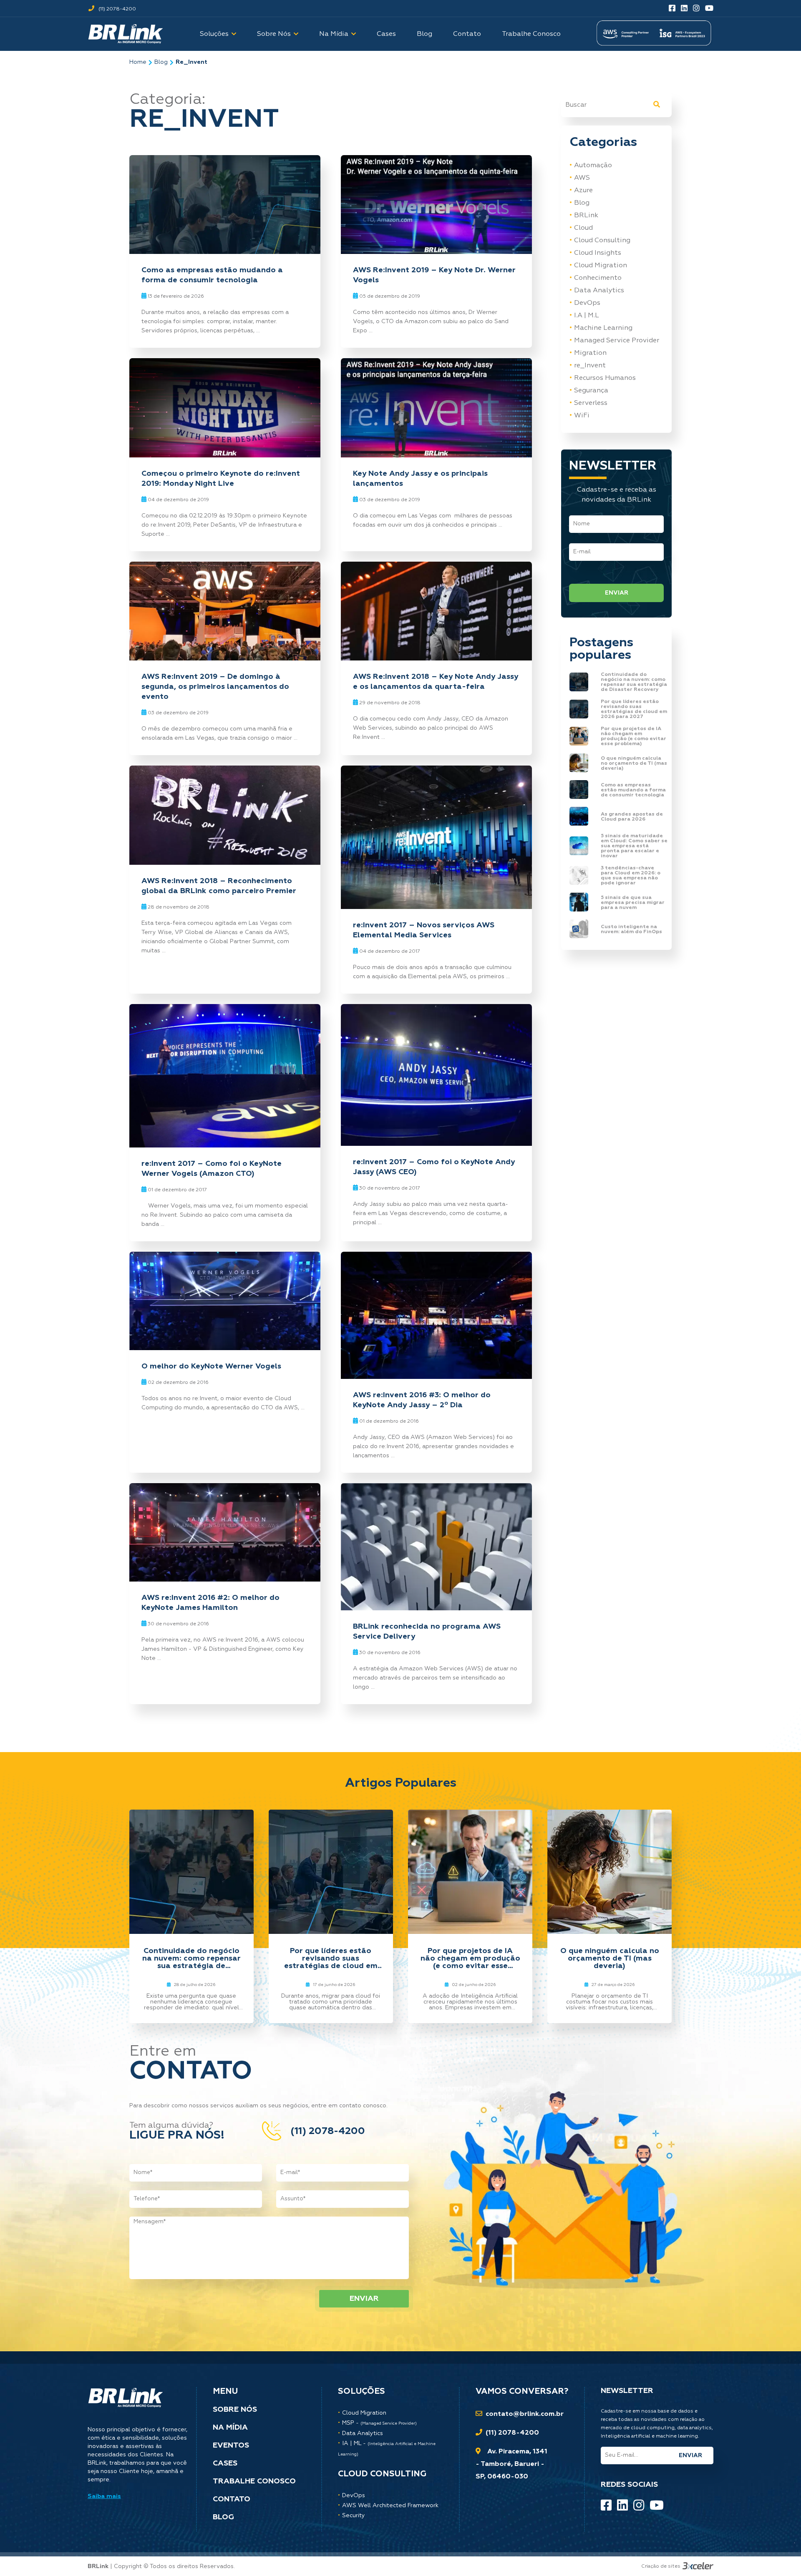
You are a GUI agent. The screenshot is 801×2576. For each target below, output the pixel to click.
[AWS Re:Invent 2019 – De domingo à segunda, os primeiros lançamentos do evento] (225, 611)
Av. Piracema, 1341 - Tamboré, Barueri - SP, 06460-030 (511, 2464)
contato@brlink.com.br (525, 2414)
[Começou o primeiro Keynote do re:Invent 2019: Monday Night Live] (225, 408)
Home (138, 62)
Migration (590, 353)
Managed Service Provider (617, 341)
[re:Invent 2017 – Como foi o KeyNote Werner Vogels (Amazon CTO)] (225, 1076)
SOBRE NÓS (235, 2410)
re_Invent (191, 62)
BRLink (586, 216)
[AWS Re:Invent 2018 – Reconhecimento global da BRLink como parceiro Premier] (225, 815)
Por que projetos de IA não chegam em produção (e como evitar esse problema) (470, 1958)
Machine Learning (603, 328)
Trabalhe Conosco (531, 34)
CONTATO (232, 2499)
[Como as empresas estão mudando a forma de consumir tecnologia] (225, 205)
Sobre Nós (274, 34)
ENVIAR (617, 593)
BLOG (223, 2517)
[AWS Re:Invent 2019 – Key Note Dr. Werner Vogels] (436, 205)
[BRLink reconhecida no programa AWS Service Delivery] (436, 1547)
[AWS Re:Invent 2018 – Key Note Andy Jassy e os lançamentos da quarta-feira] (436, 611)
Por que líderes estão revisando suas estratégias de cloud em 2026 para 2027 (331, 1958)
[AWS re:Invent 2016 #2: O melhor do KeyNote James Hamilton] (225, 1533)
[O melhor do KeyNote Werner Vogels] (225, 1301)
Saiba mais (104, 2496)
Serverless (591, 403)
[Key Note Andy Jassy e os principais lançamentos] (436, 408)
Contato (467, 34)
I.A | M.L (587, 316)
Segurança (591, 391)
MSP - (379, 2423)
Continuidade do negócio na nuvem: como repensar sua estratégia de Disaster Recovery (191, 1958)
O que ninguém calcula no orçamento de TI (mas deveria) (610, 1958)
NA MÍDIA (230, 2428)
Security (354, 2516)
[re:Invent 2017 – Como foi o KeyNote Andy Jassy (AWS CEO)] (436, 1075)
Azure (583, 191)
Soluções (214, 34)
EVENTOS (231, 2445)
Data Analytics (599, 291)
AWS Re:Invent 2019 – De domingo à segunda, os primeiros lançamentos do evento (215, 687)
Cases (386, 34)
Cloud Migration (601, 266)
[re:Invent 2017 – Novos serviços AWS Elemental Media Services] (436, 838)
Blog (424, 34)
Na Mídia (334, 34)
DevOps (587, 303)
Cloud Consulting (602, 241)
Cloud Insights (598, 253)
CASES (225, 2463)
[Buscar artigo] (657, 105)
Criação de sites (661, 2566)
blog (161, 62)
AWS (582, 178)
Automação (593, 166)
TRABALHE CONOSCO (254, 2481)
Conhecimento (598, 278)
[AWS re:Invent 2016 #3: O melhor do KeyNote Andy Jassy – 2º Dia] (436, 1316)
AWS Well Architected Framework (390, 2506)
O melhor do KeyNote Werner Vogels (211, 1366)
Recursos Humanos (605, 378)
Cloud (583, 228)
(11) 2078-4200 (117, 9)
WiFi (582, 416)
